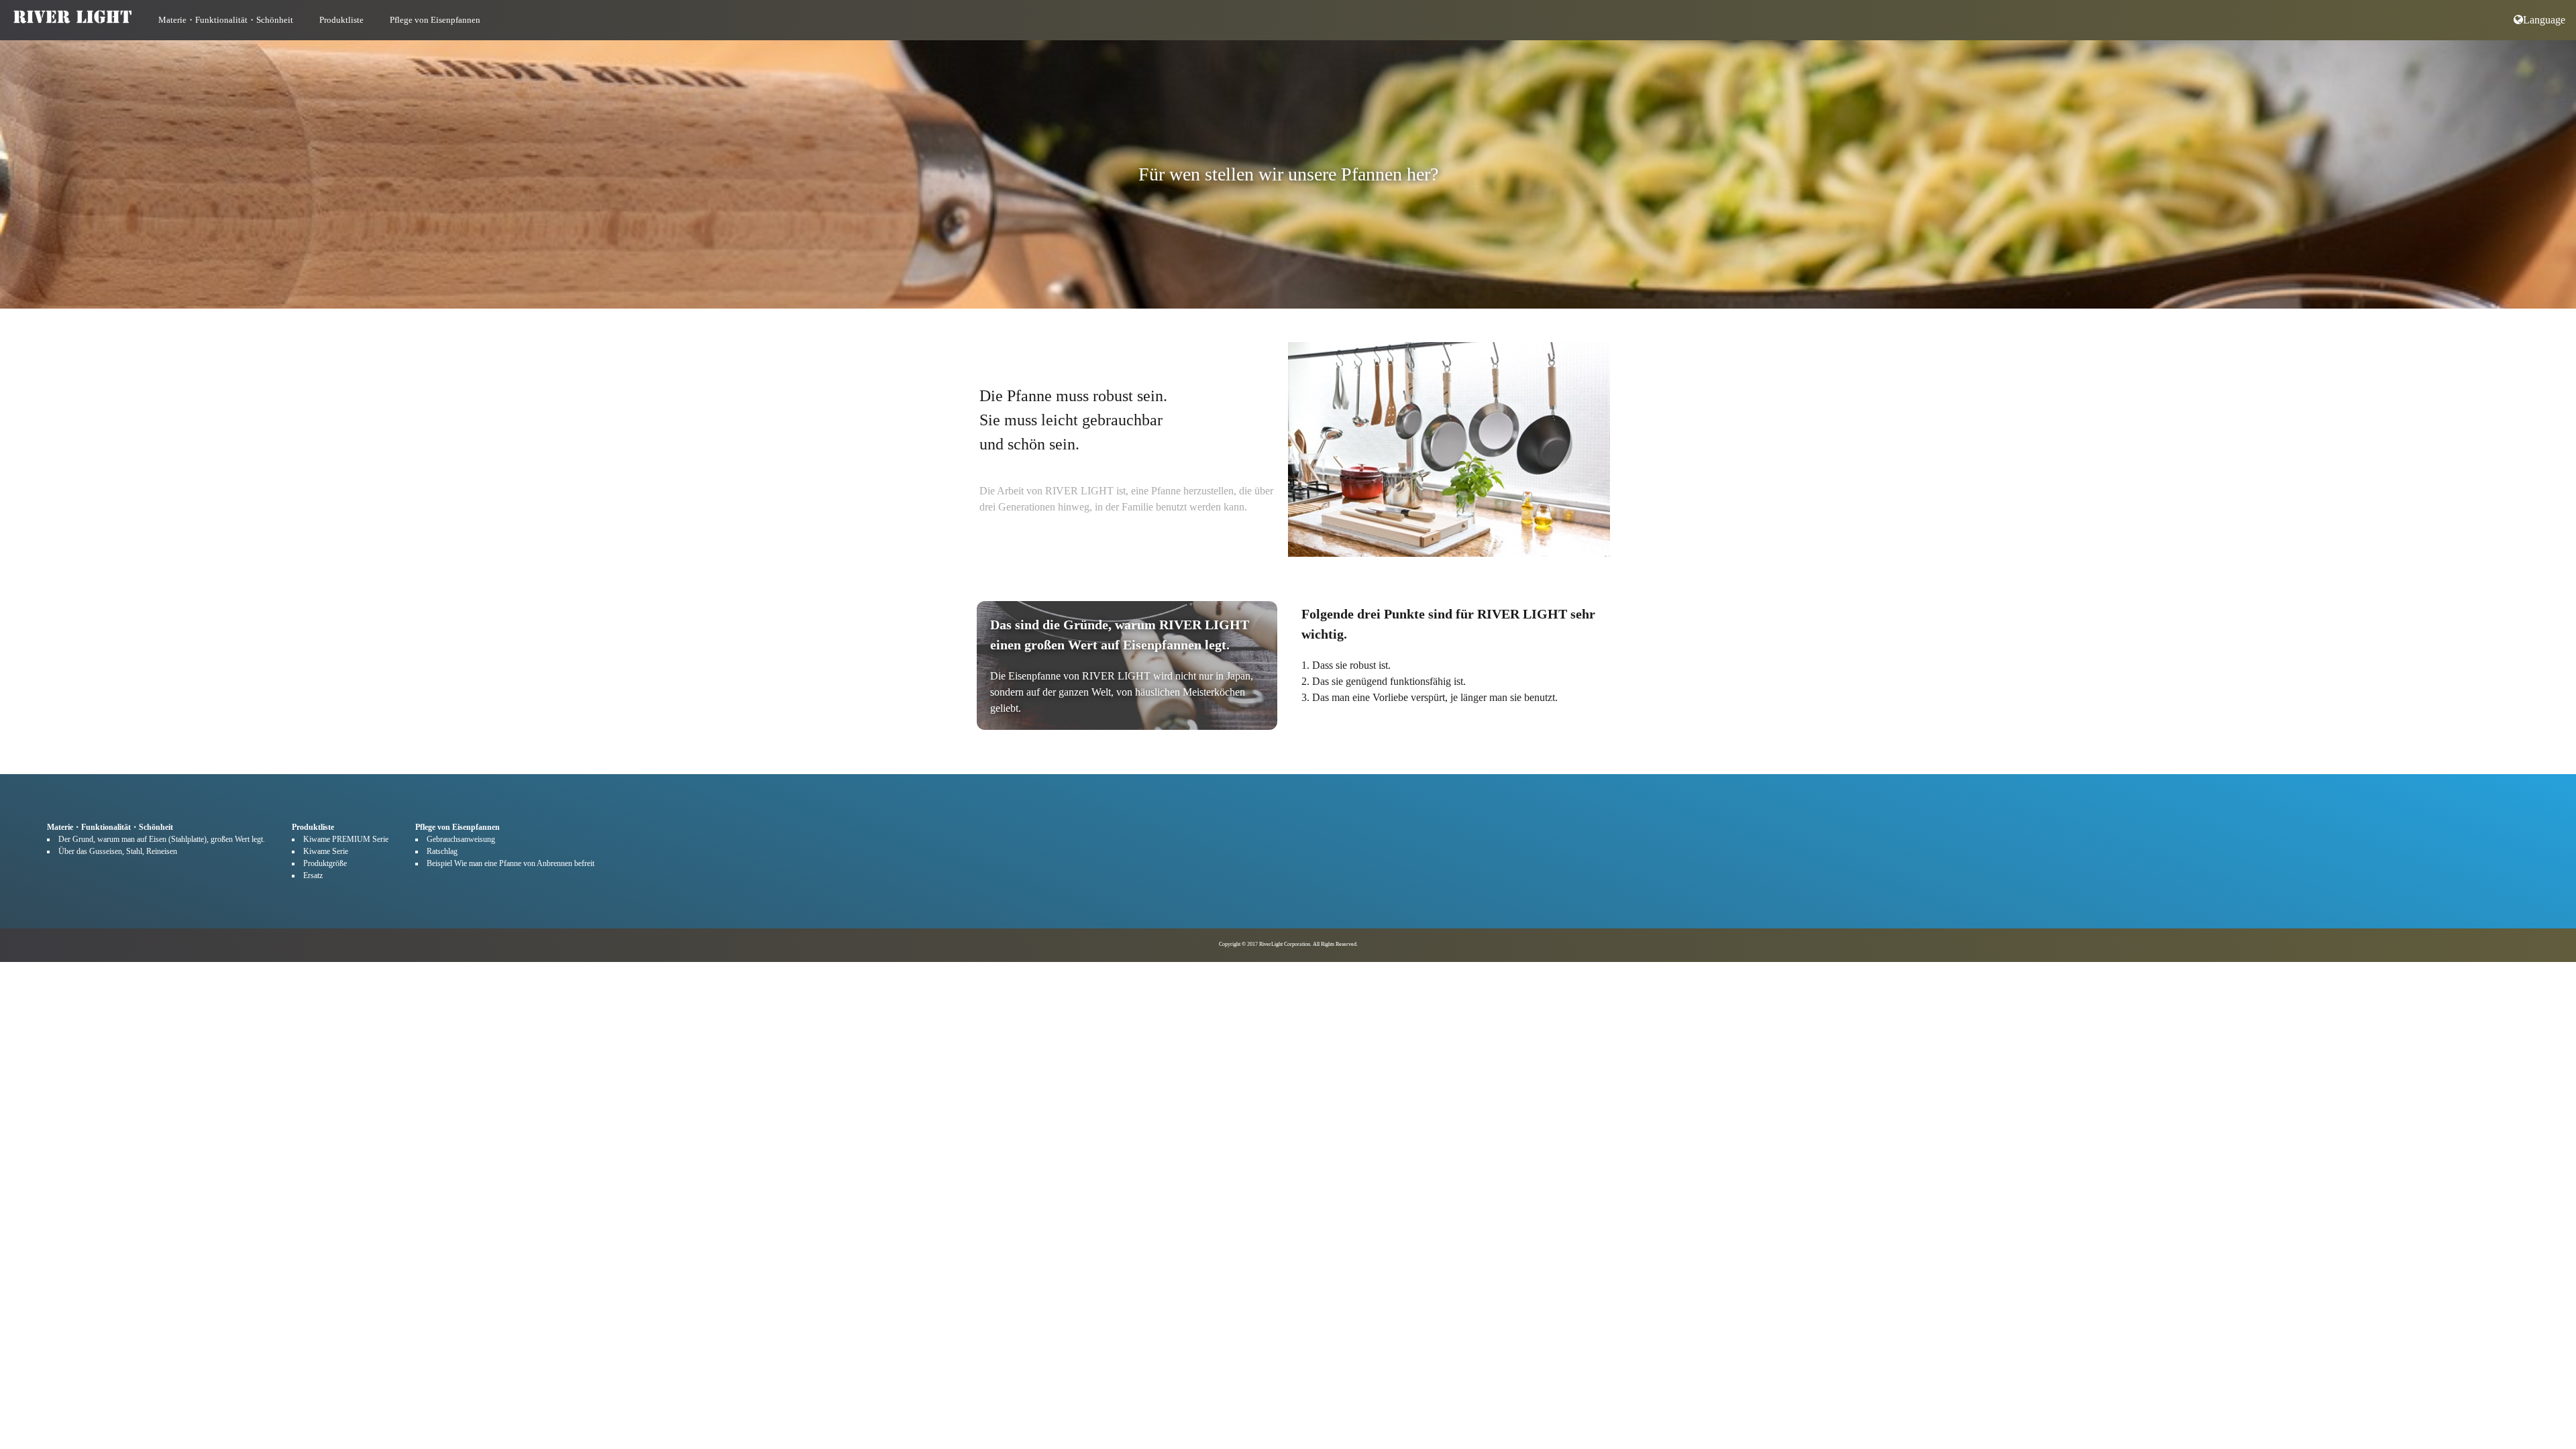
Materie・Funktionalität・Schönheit (226, 20)
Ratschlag (442, 851)
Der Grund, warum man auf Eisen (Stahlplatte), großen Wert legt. (162, 839)
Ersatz (313, 875)
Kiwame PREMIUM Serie (346, 839)
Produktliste (341, 20)
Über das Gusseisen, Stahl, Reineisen (118, 851)
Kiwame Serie (326, 851)
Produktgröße (325, 863)
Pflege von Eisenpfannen (435, 20)
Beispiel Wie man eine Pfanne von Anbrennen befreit (511, 863)
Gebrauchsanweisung (461, 839)
